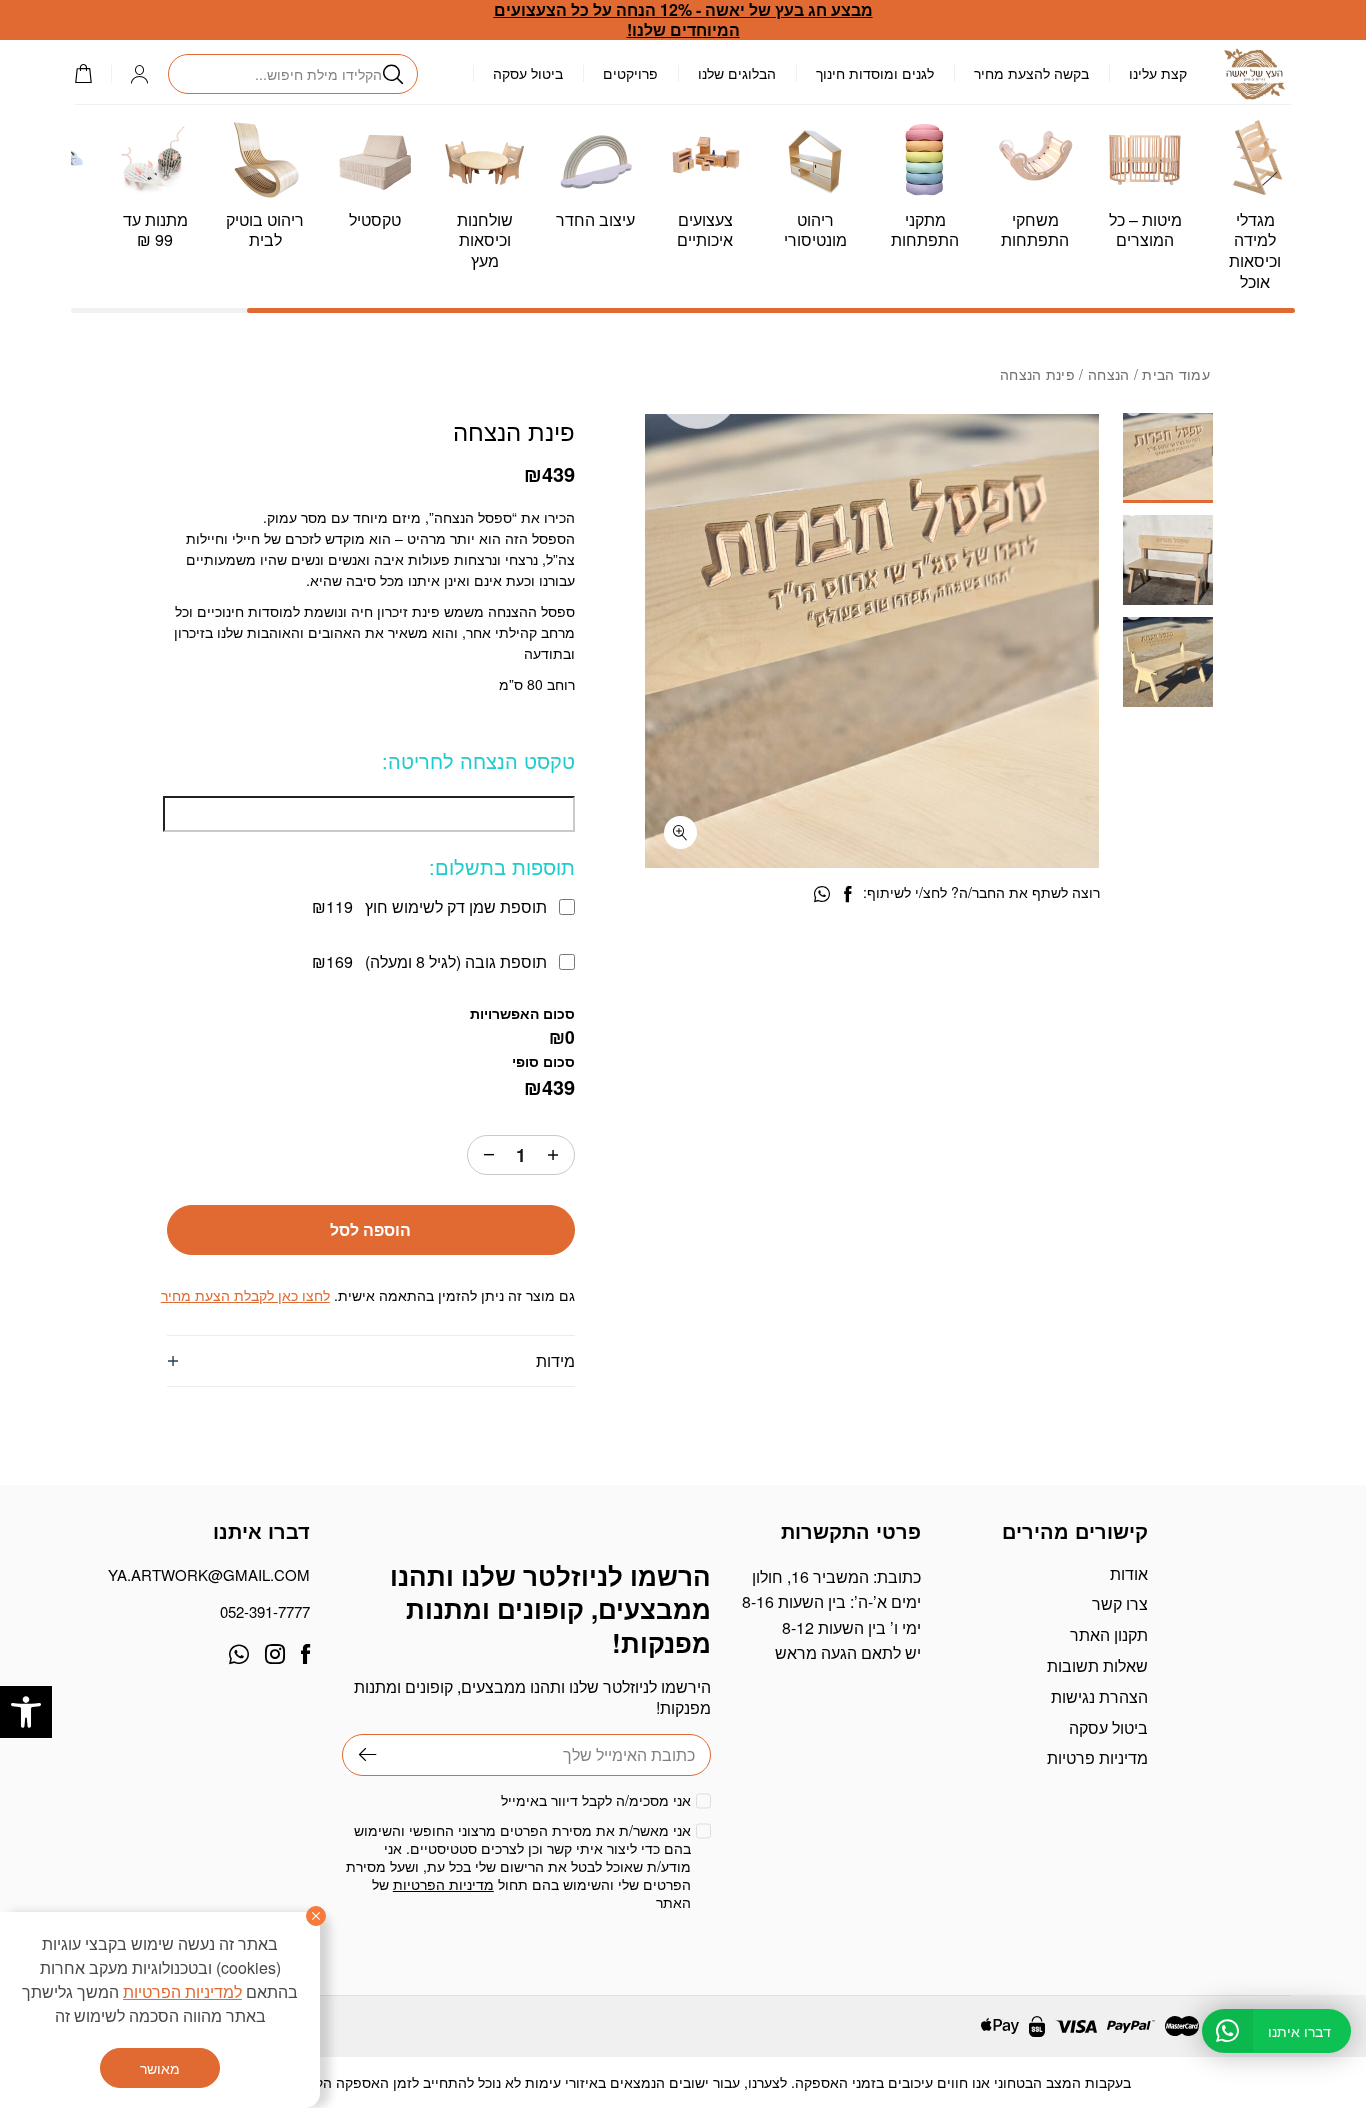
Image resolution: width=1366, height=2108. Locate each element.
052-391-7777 (265, 1611)
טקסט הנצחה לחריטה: (478, 760)
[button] (26, 1712)
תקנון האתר (1109, 1634)
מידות (555, 1360)
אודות (1129, 1573)
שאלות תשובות (1097, 1665)
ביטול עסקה (528, 73)
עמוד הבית (1176, 374)
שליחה (359, 1755)
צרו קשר (1120, 1603)
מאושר (160, 2068)
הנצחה (1108, 374)
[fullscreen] (680, 832)
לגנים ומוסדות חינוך (875, 73)
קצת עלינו (1158, 73)
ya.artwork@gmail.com (209, 1574)
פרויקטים (630, 73)
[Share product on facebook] (847, 894)
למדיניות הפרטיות (182, 1991)
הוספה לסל (370, 1229)
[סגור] (316, 1916)
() (93, 73)
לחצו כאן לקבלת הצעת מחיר (245, 1295)
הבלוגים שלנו (737, 73)
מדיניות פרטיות (1097, 1757)
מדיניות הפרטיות (443, 1884)
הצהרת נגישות (1099, 1696)
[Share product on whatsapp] (822, 894)
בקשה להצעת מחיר (1031, 73)
